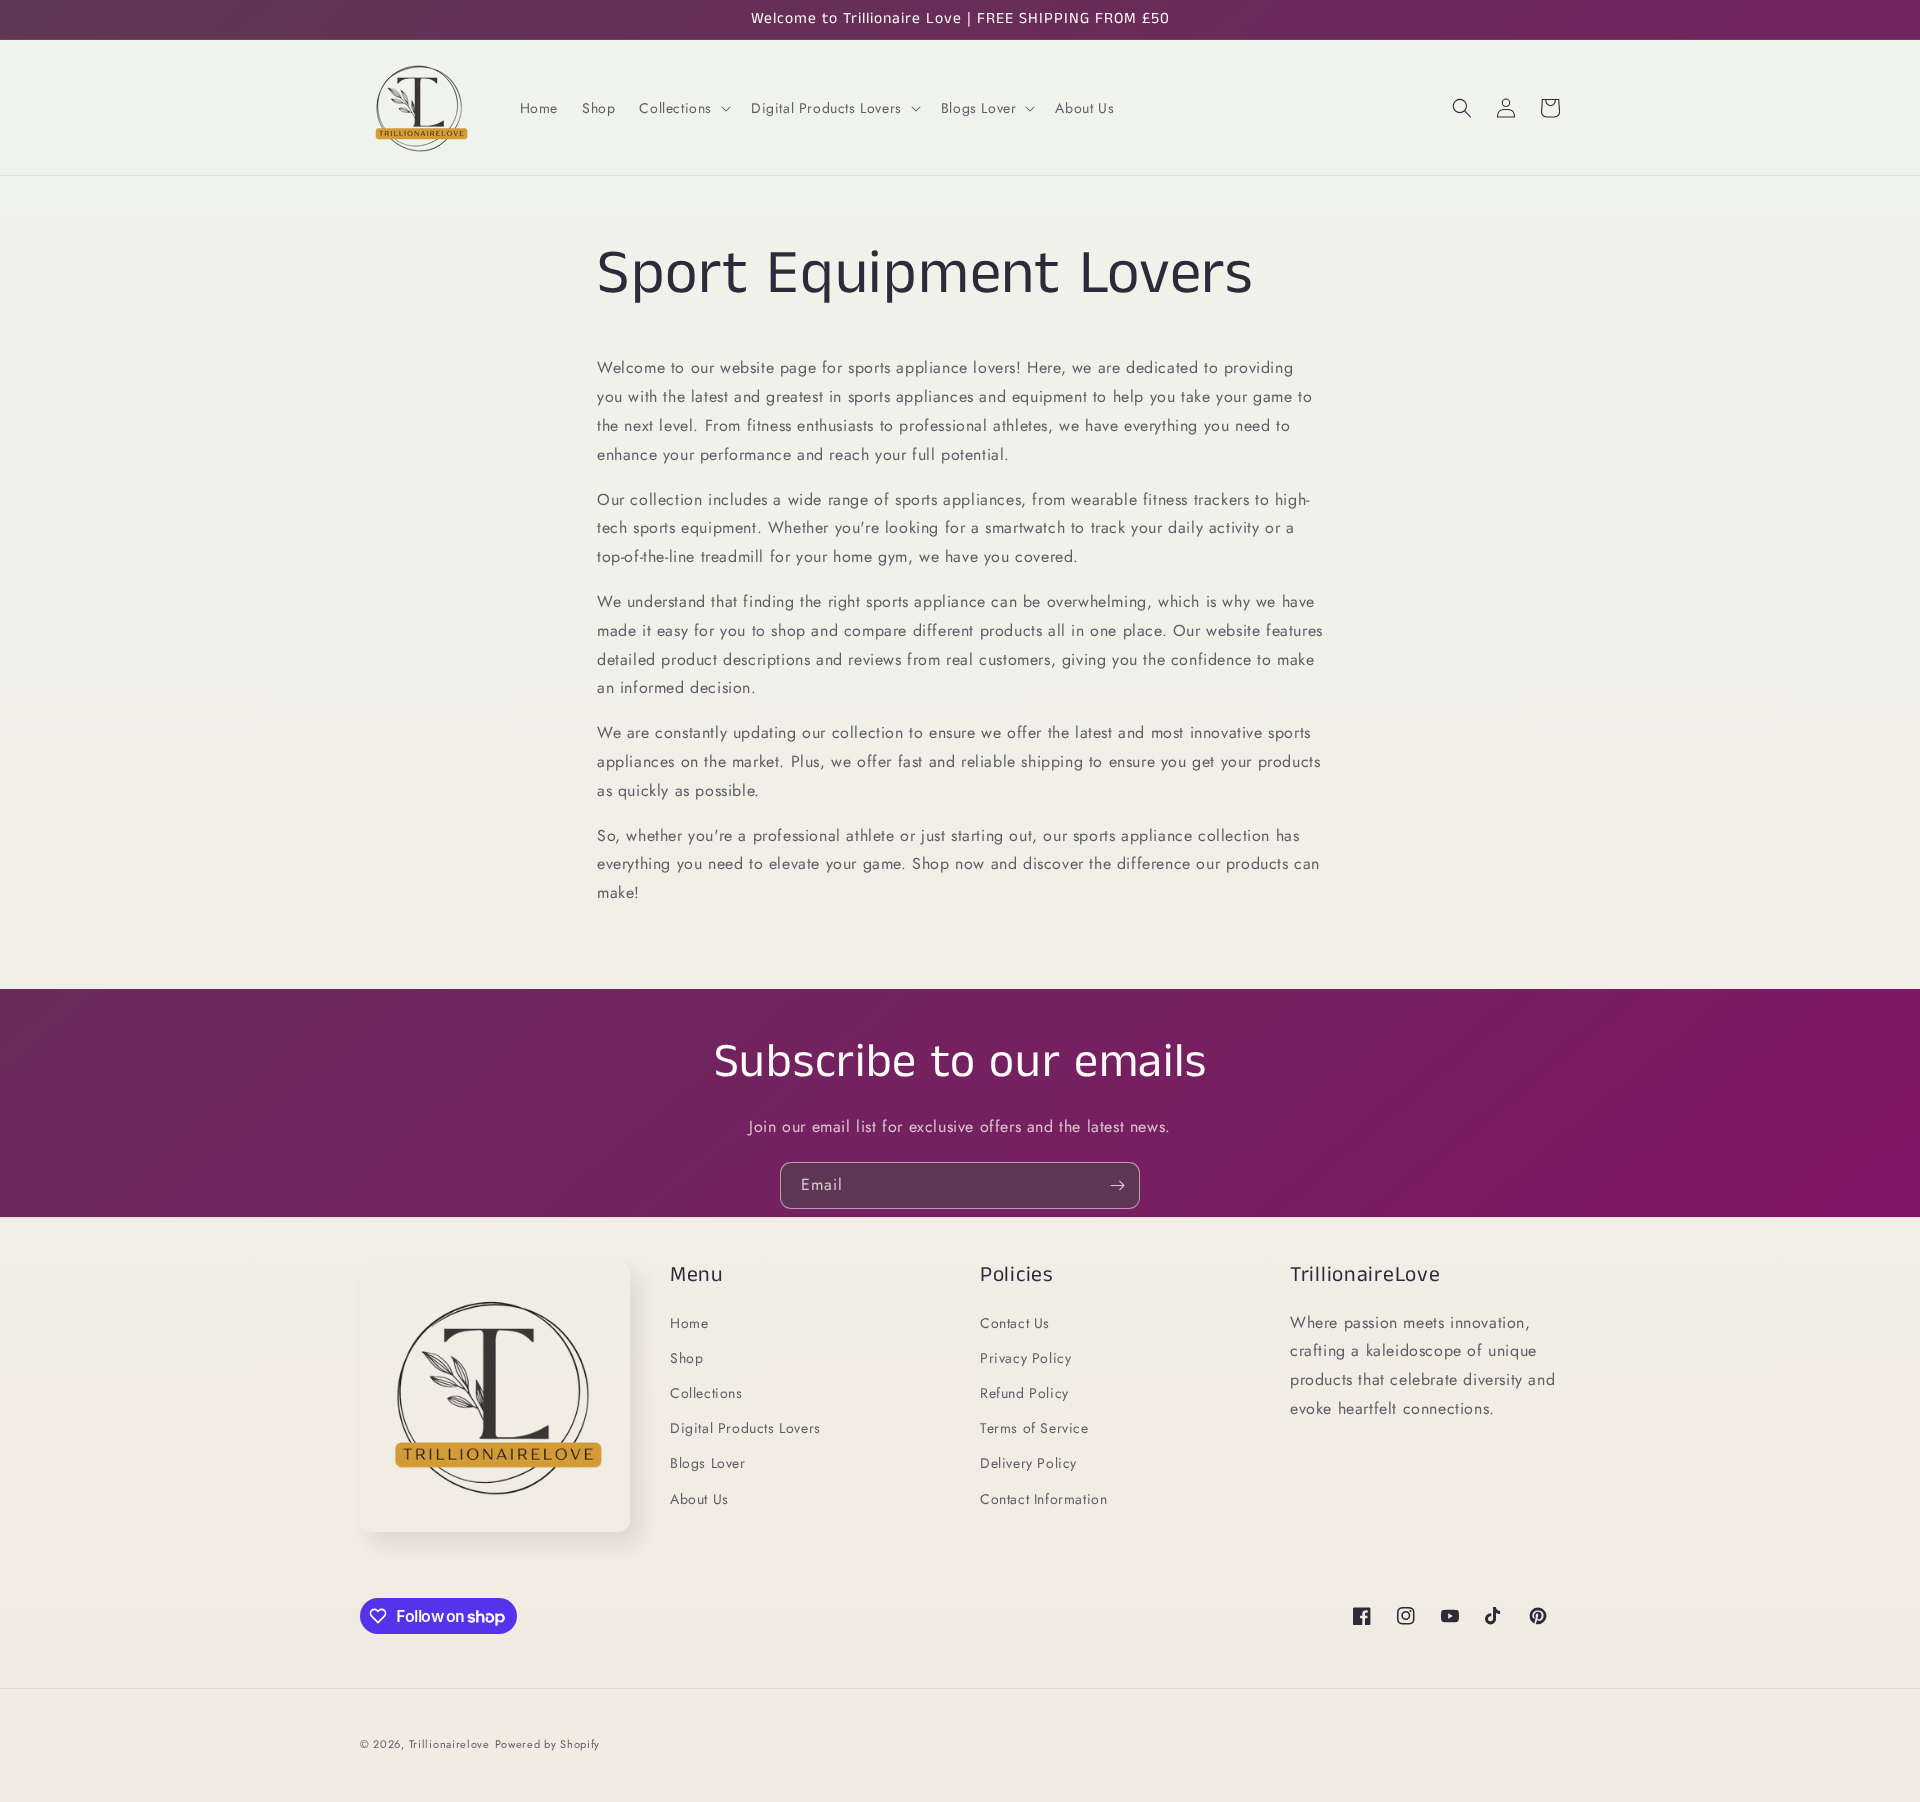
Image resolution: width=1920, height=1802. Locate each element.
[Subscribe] (1117, 1185)
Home (689, 1323)
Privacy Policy (1025, 1358)
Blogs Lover (708, 1463)
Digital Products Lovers (745, 1428)
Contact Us (1015, 1323)
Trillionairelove (449, 1744)
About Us (699, 1499)
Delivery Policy (1028, 1463)
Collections (706, 1393)
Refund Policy (1024, 1393)
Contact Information (1043, 1499)
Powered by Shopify (548, 1744)
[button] (683, 108)
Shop (686, 1358)
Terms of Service (1034, 1428)
